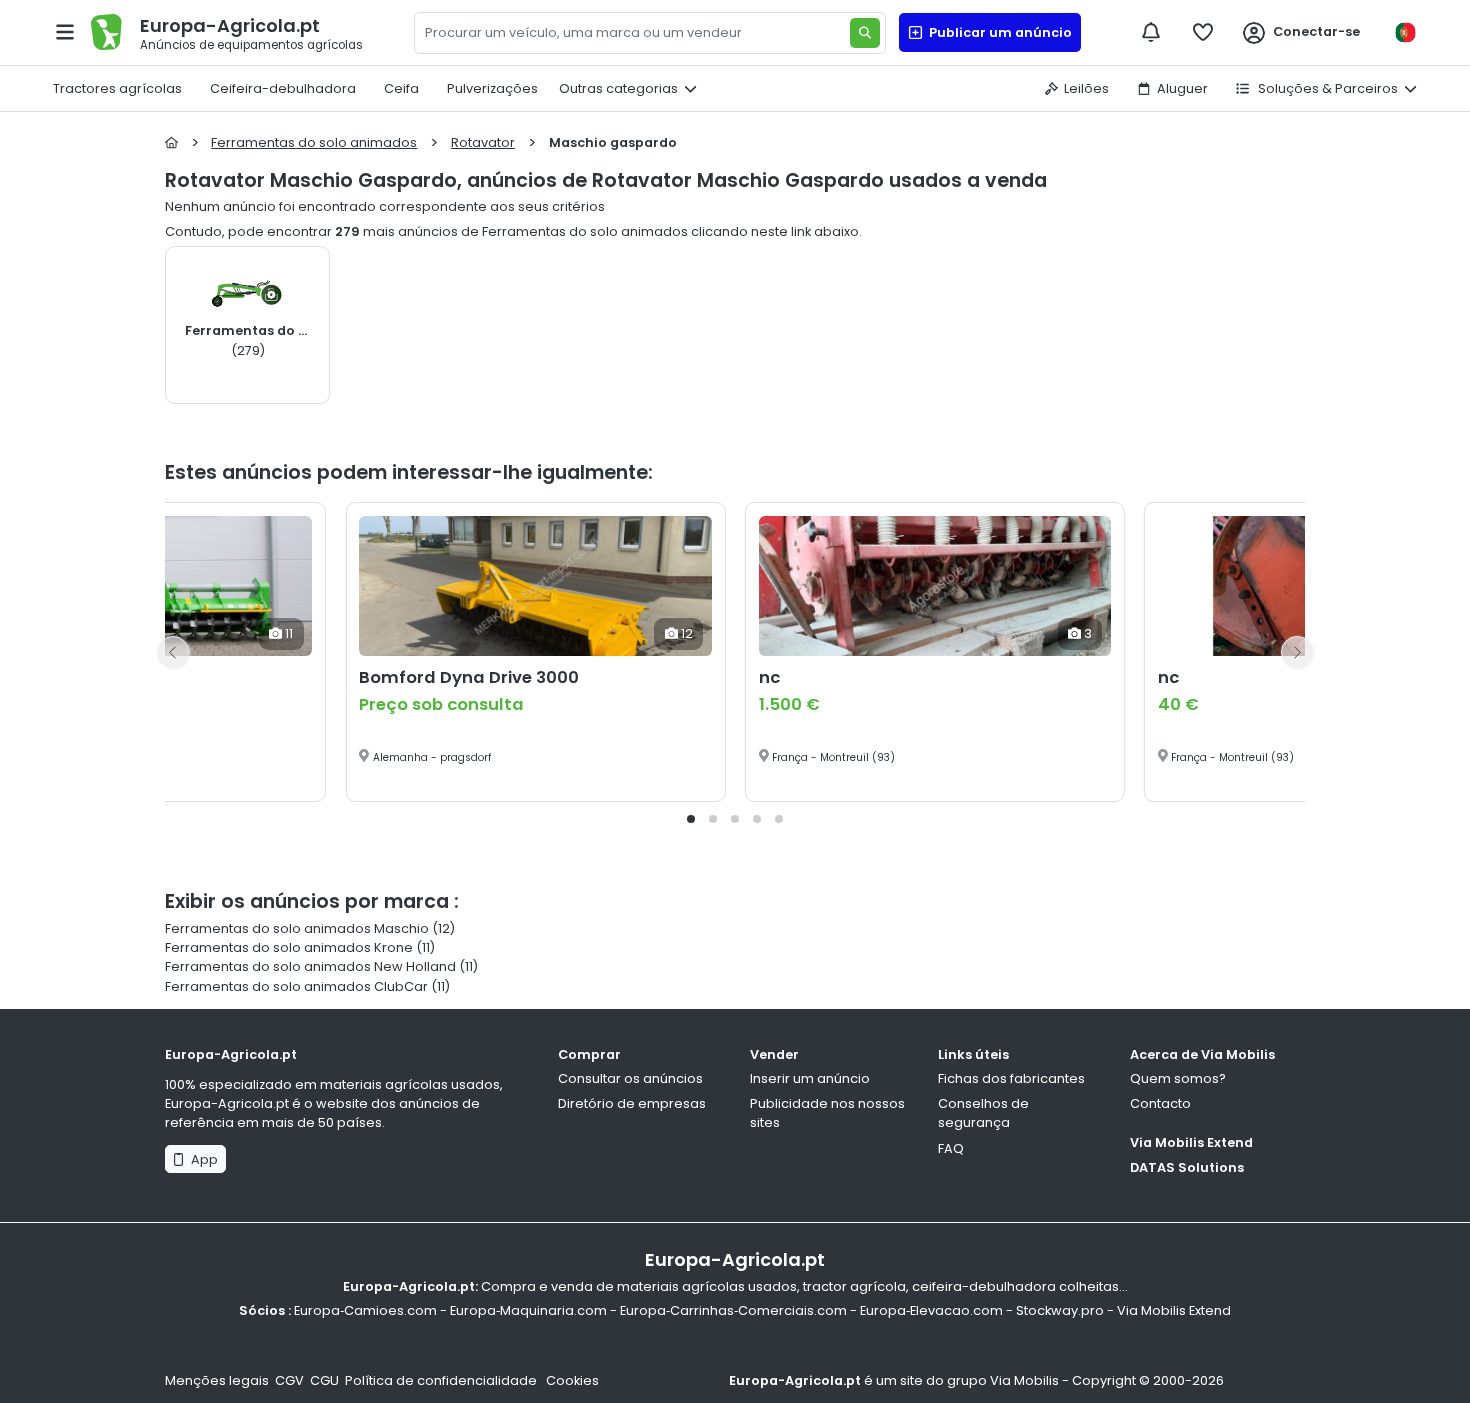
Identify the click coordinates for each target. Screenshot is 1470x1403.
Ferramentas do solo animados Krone (289, 947)
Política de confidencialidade (442, 1380)
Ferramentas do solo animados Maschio (297, 928)
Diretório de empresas (632, 1103)
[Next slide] (1297, 652)
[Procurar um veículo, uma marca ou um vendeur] (865, 33)
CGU (324, 1380)
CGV (289, 1380)
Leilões (1086, 88)
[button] (691, 819)
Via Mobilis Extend (1191, 1142)
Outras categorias (618, 88)
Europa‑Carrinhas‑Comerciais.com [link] (733, 1310)
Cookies (572, 1380)
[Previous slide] (173, 652)
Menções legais (217, 1380)
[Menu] (65, 32)
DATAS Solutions (1187, 1167)
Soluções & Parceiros (1326, 88)
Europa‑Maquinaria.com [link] (528, 1310)
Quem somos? (1178, 1078)
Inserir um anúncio (810, 1078)
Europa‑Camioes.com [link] (365, 1310)
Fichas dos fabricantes (1011, 1078)
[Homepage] (171, 142)
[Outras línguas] (1405, 32)
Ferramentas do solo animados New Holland (310, 966)
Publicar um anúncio (997, 32)
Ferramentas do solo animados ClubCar (296, 986)
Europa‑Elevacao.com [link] (931, 1310)
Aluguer (1182, 88)
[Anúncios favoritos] (1203, 32)
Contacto (1160, 1103)
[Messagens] (1151, 32)
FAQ (951, 1148)
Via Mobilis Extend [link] (1174, 1310)
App (201, 1159)
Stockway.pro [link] (1060, 1310)
